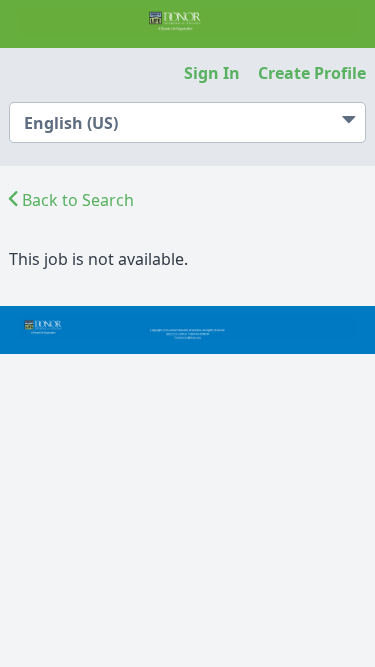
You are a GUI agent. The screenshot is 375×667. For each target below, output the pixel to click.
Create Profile (312, 73)
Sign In (212, 73)
